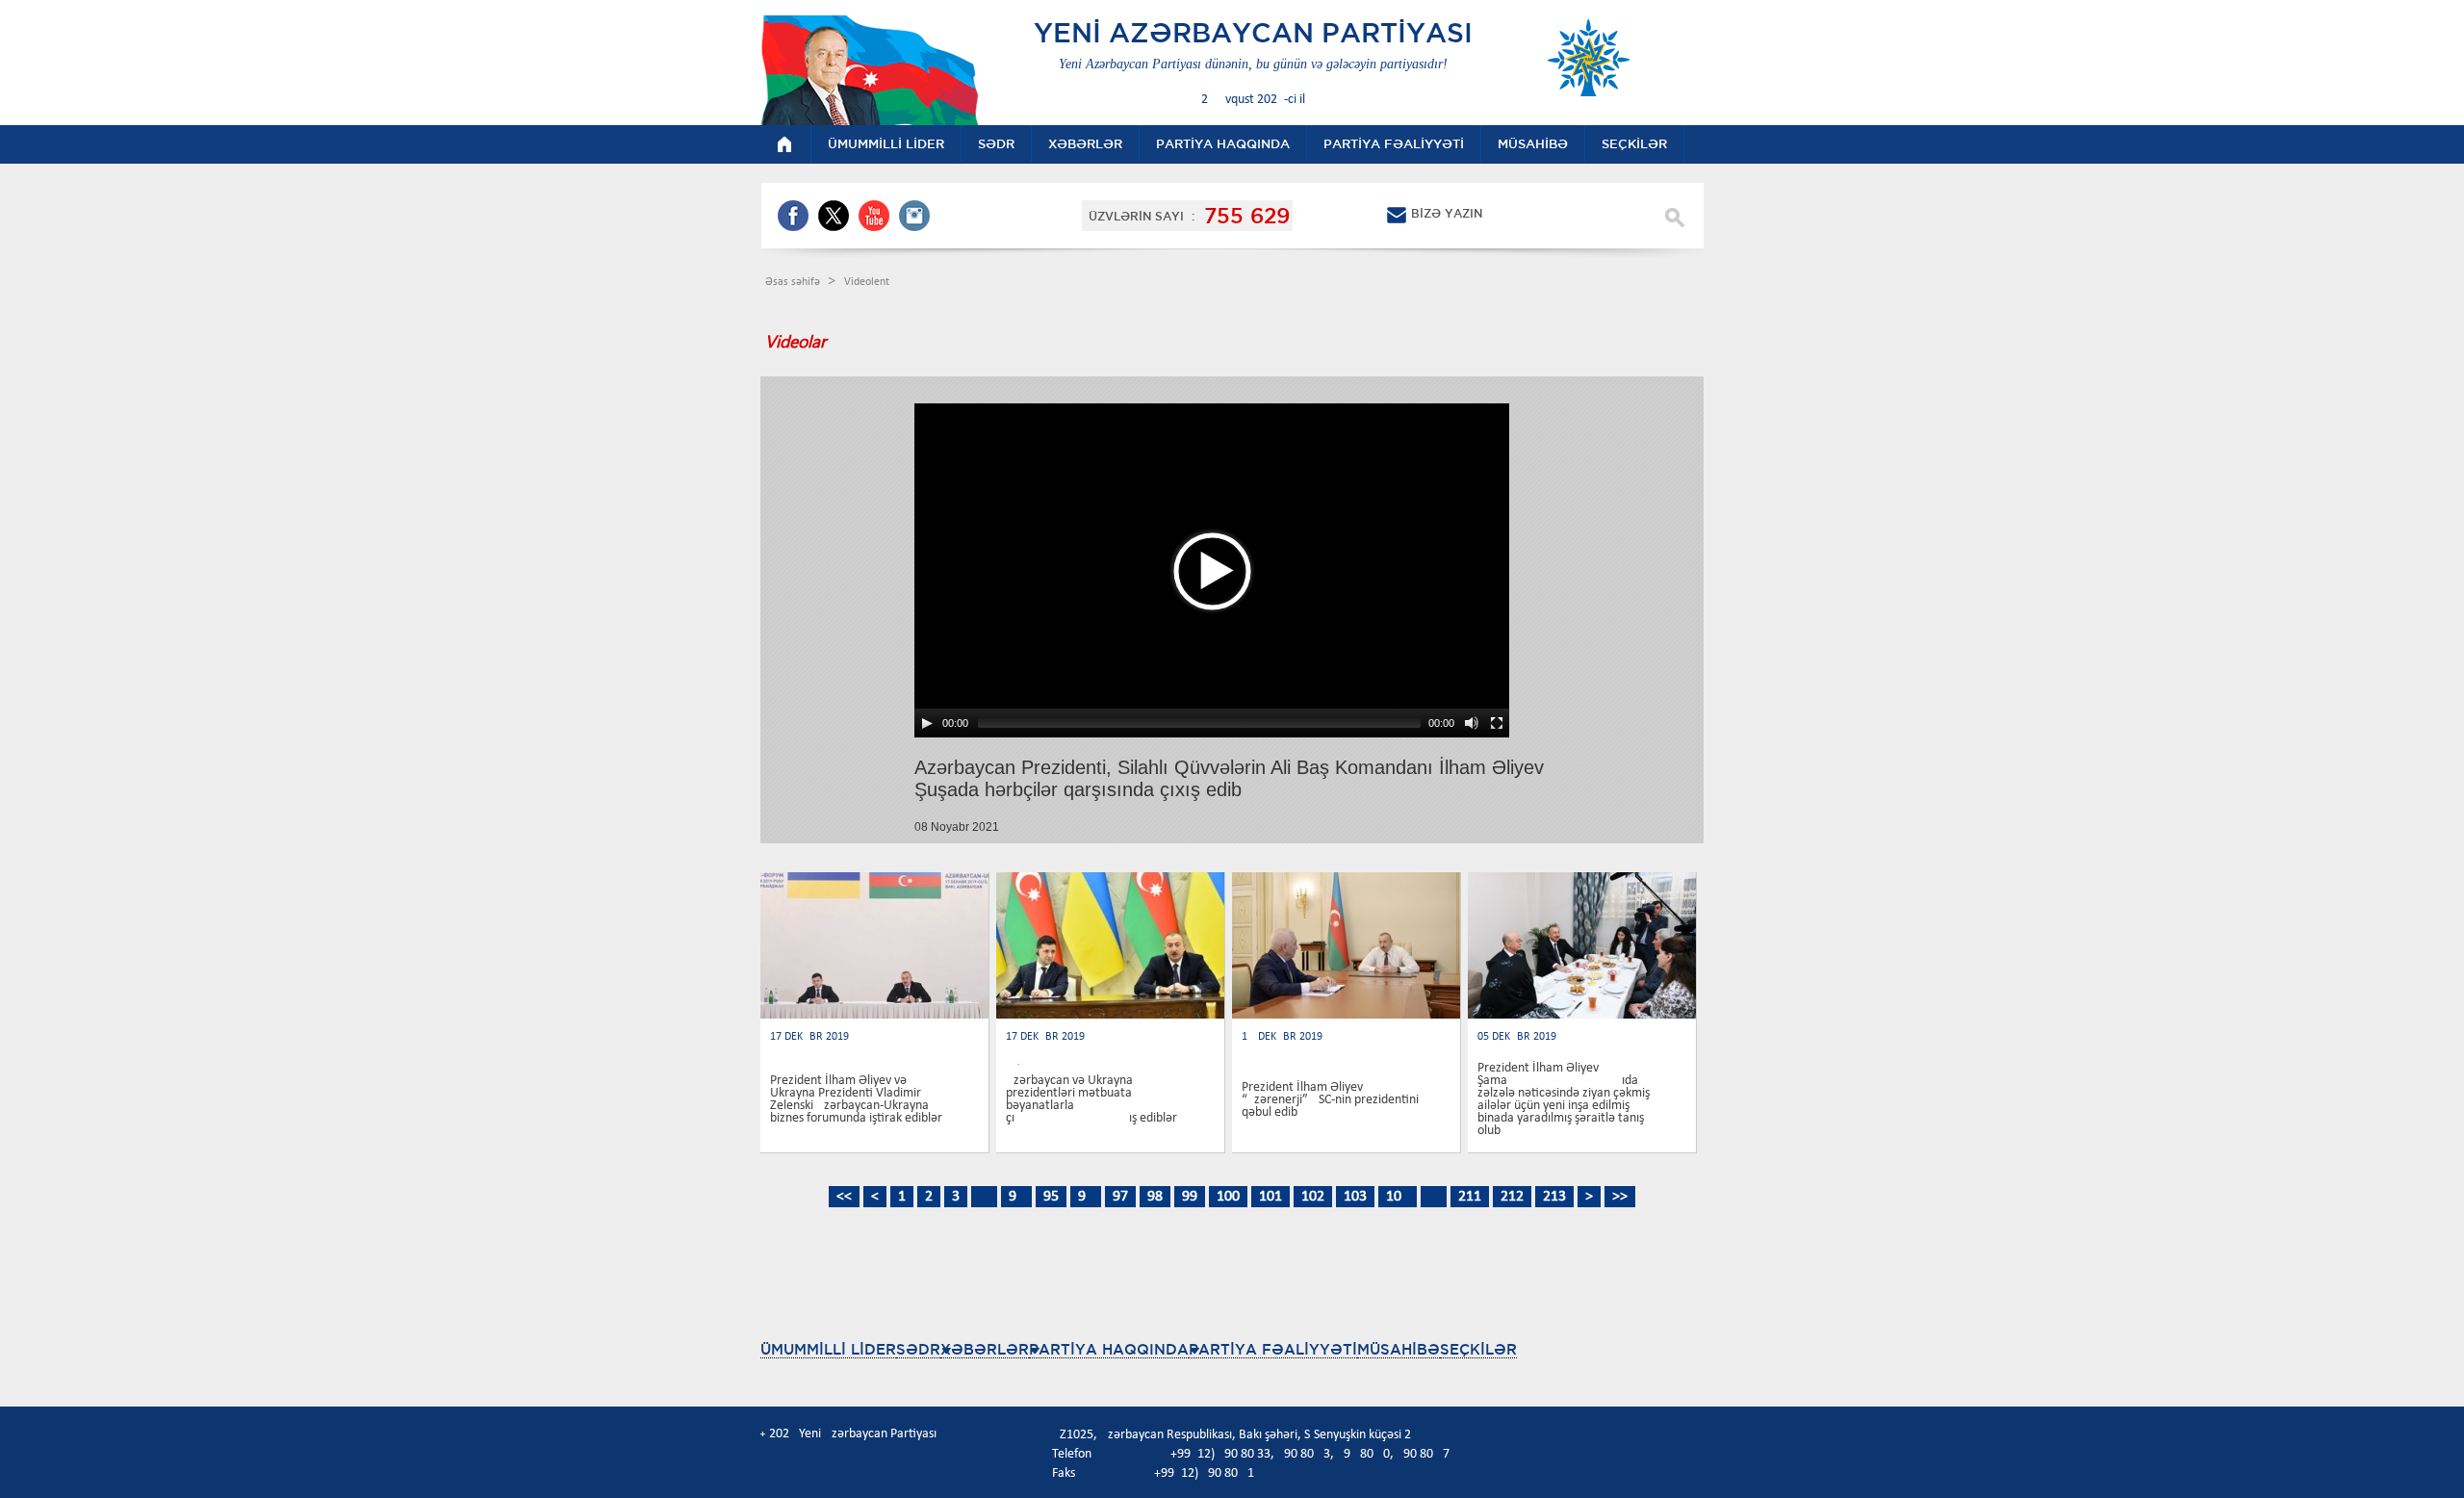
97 (1120, 1197)
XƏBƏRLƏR (985, 1349)
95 (1051, 1197)
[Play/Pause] (927, 723)
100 (1228, 1197)
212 (1512, 1197)
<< (844, 1197)
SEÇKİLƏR (1478, 1349)
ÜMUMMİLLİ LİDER (828, 1349)
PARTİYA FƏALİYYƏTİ (1273, 1349)
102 (1313, 1197)
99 (1190, 1197)
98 (1155, 1197)
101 (1270, 1197)
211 (1470, 1197)
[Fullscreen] (1497, 723)
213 (1554, 1197)
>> (1620, 1197)
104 (1398, 1197)
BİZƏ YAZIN (1447, 213)
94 (1016, 1197)
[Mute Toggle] (1472, 723)
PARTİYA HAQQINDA (1109, 1349)
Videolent (867, 282)
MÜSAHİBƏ (1399, 1349)
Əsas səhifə (794, 282)
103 (1355, 1197)
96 (1086, 1197)
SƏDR (918, 1349)
